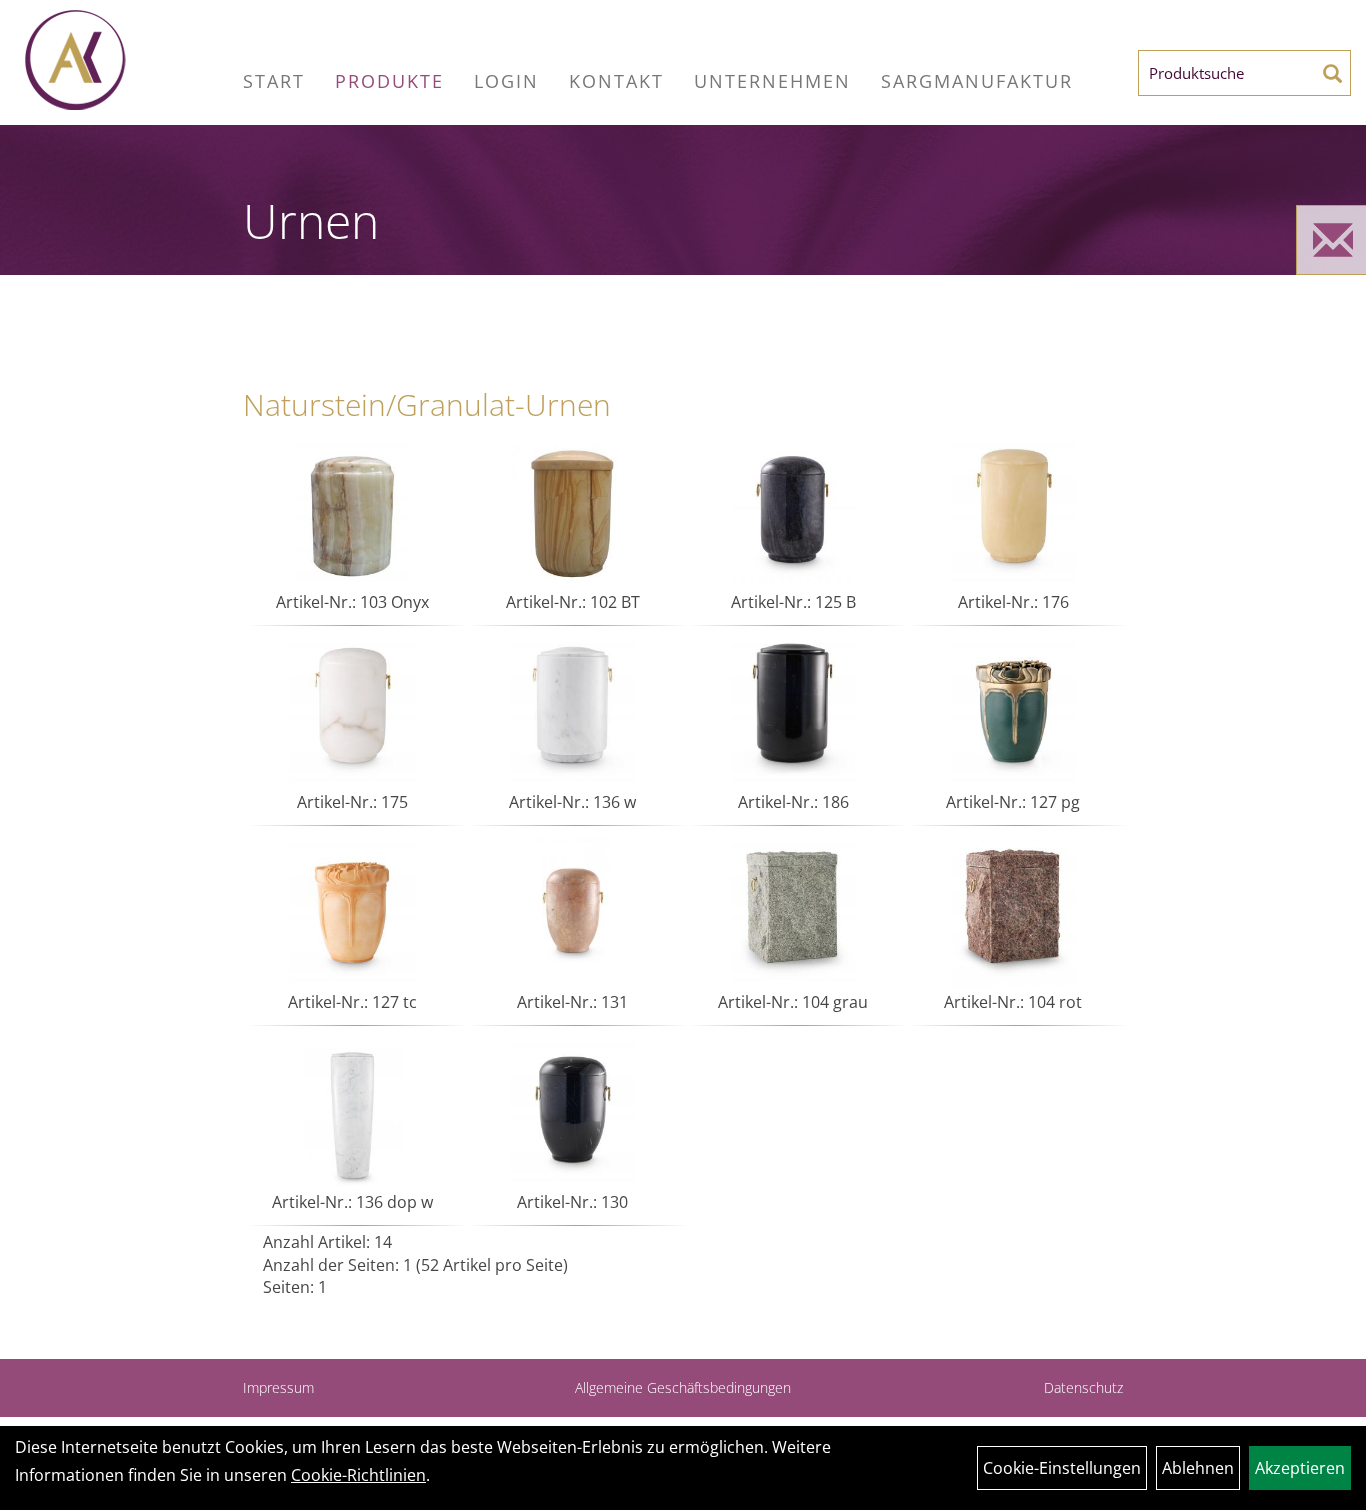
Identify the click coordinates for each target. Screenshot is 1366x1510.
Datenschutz (1083, 1387)
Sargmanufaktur (977, 81)
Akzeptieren (1300, 1468)
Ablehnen (1198, 1468)
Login (506, 81)
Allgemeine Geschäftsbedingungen (683, 1387)
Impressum (278, 1387)
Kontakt (616, 81)
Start (274, 81)
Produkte (389, 81)
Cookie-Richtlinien (358, 1475)
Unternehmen (772, 81)
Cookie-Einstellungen (1062, 1468)
